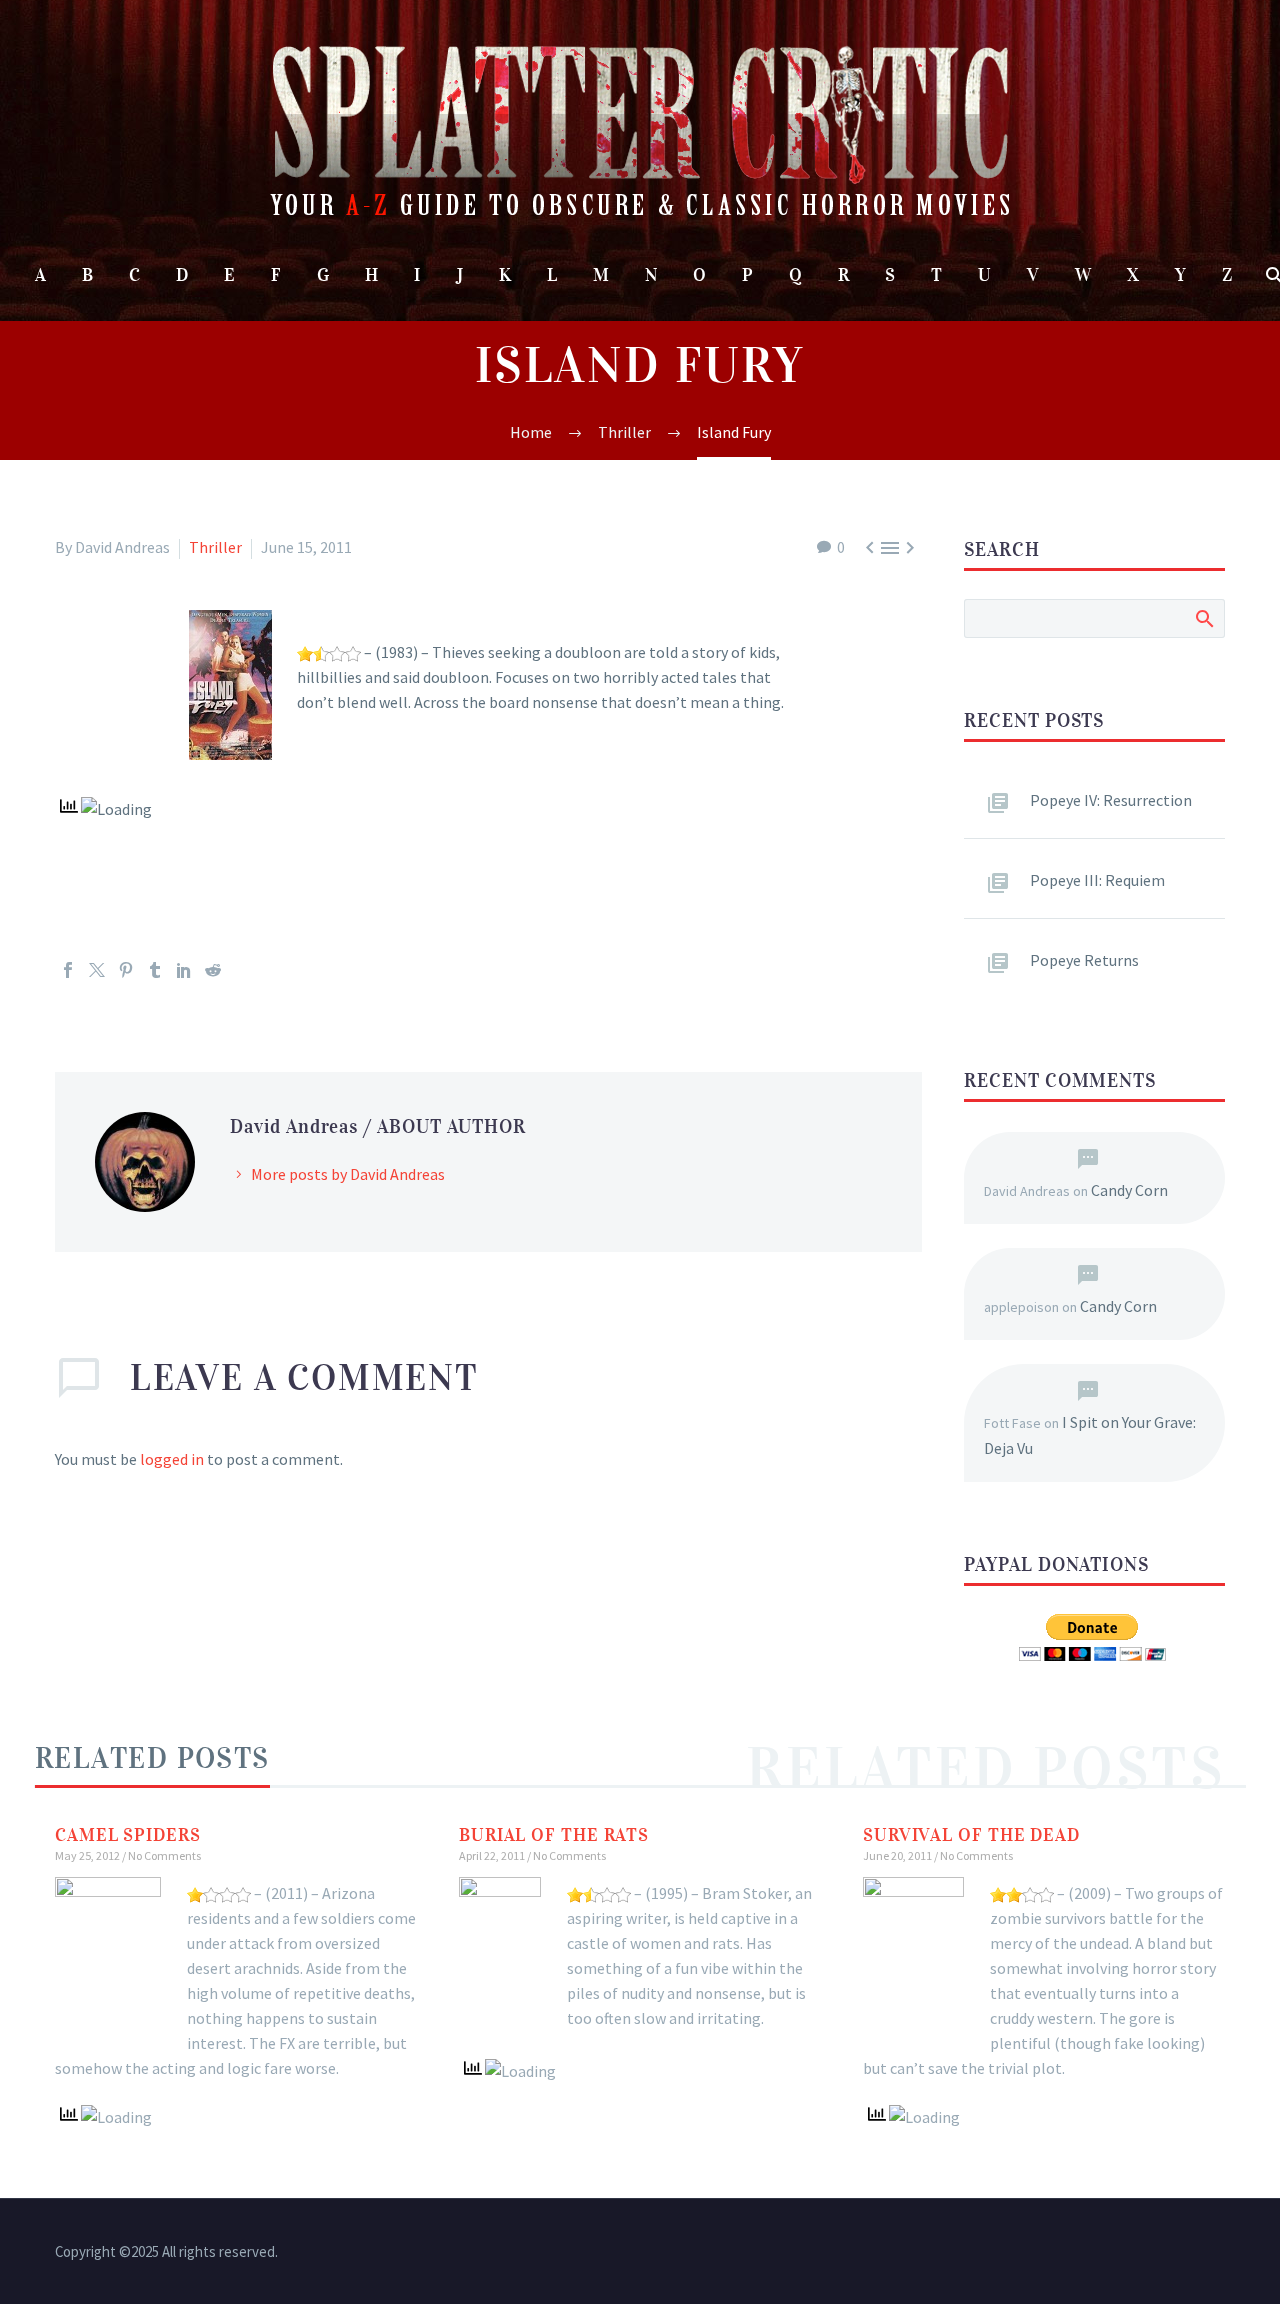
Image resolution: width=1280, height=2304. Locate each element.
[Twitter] (97, 970)
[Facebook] (68, 970)
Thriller (215, 547)
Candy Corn (1129, 1190)
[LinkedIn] (184, 970)
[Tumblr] (155, 970)
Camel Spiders (128, 1835)
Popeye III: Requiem (1097, 880)
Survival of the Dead (971, 1835)
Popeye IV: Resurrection (1111, 800)
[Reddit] (213, 970)
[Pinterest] (126, 970)
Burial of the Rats (554, 1835)
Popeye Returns (1084, 960)
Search (1203, 618)
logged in (172, 1459)
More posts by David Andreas (348, 1174)
